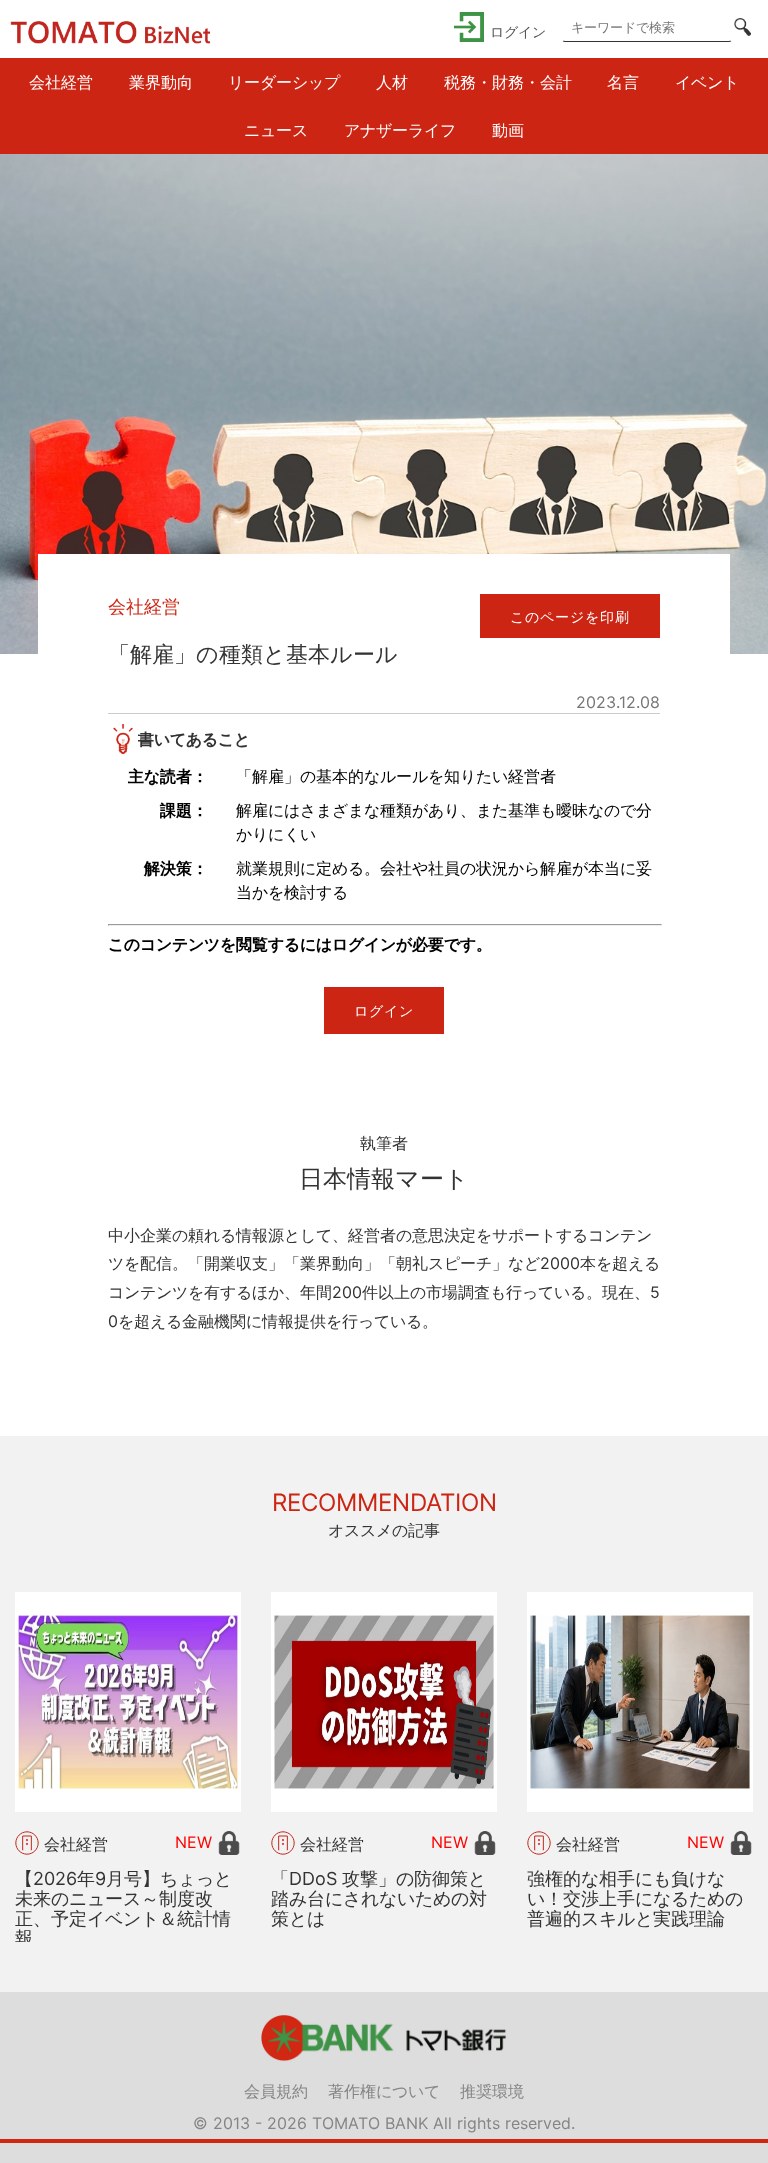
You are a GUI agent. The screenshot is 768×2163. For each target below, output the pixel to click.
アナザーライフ (400, 130)
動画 (508, 130)
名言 (623, 82)
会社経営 (61, 82)
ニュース (276, 130)
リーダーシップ (284, 82)
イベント (707, 82)
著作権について (384, 2091)
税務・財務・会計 (508, 82)
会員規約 (276, 2091)
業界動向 (161, 82)
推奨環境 (492, 2091)
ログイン (384, 1010)
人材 (392, 82)
